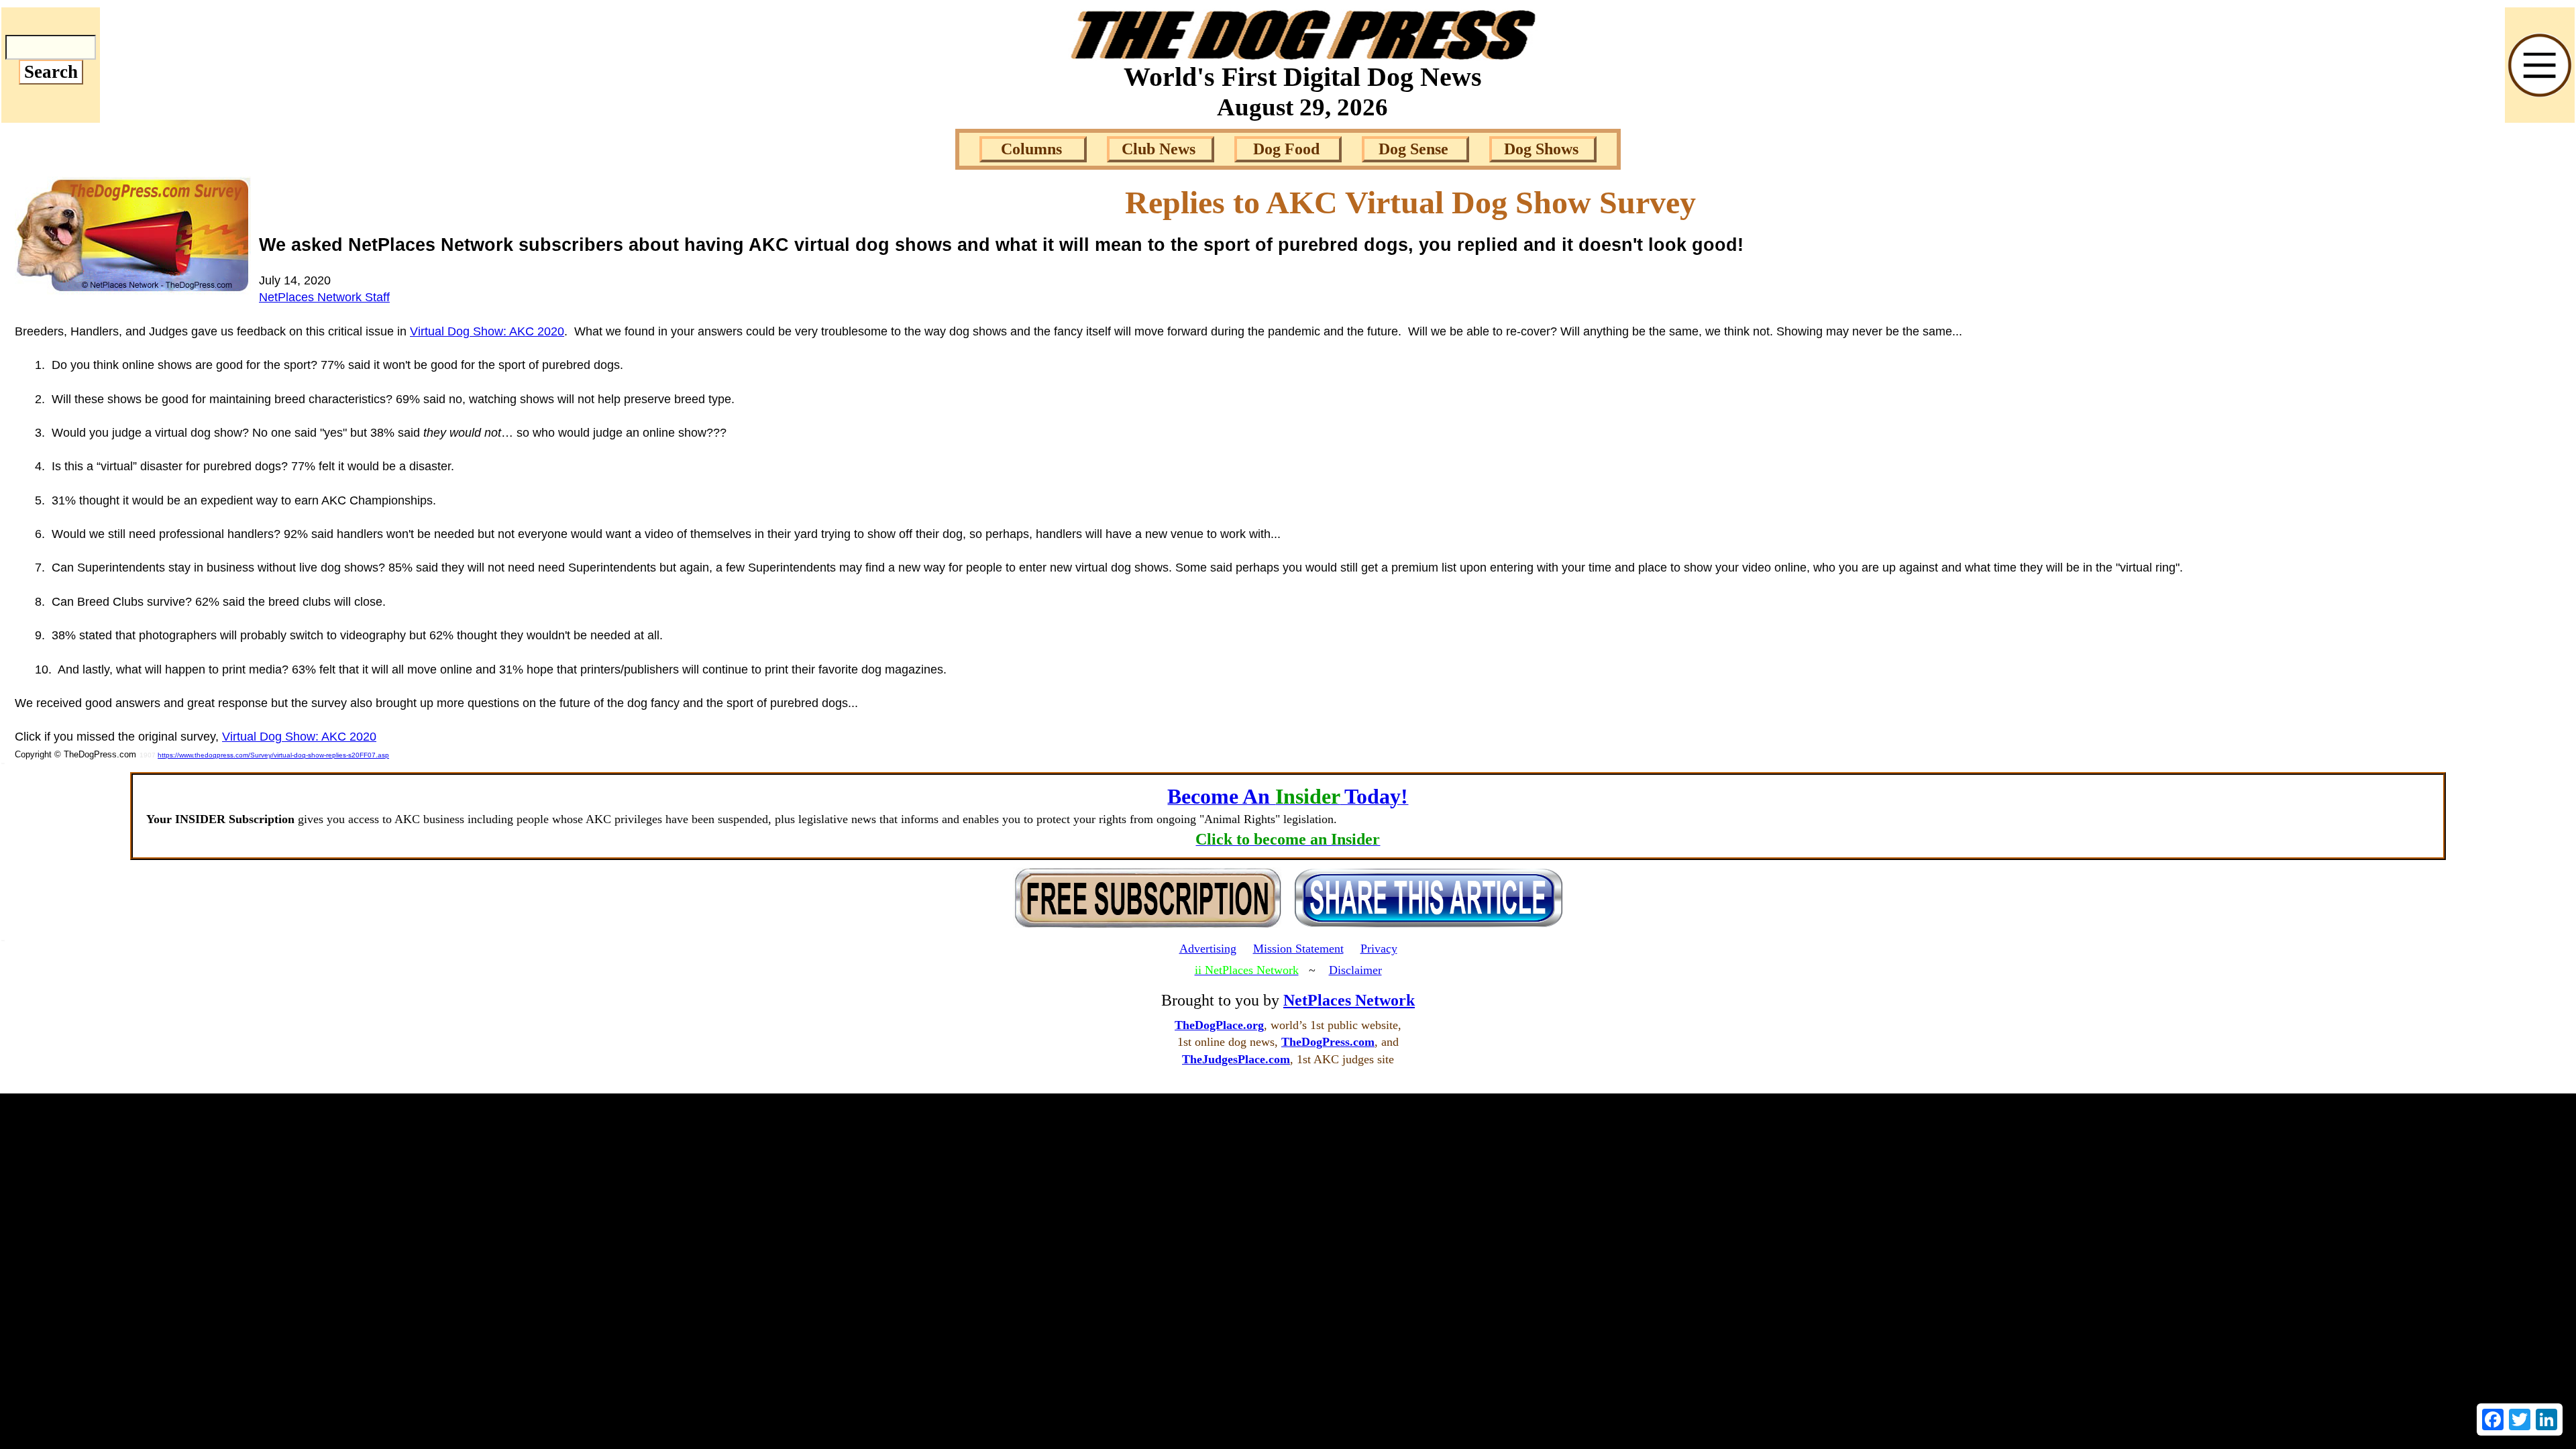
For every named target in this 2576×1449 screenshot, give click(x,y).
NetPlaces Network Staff (324, 297)
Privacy (1379, 949)
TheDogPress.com (1328, 1042)
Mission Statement (1298, 949)
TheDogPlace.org (1219, 1025)
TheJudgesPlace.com (1236, 1059)
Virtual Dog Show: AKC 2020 (487, 331)
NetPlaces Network (1349, 1000)
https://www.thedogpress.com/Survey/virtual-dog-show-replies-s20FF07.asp (273, 755)
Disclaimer (1355, 970)
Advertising (1208, 949)
